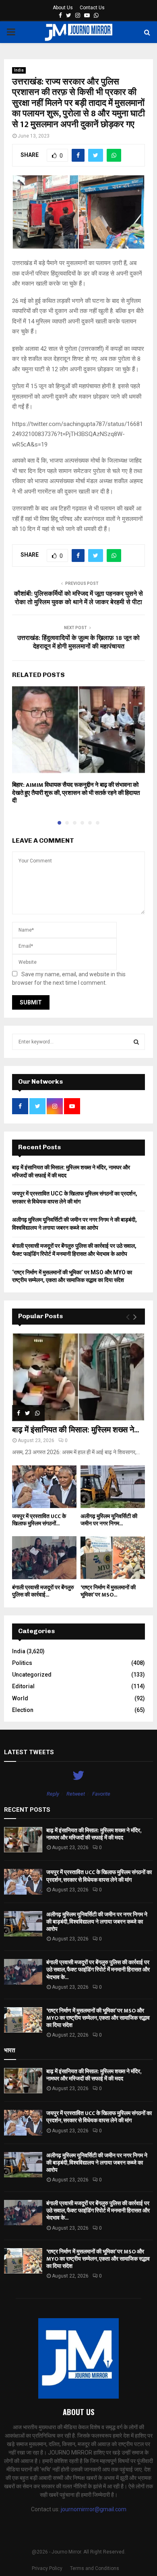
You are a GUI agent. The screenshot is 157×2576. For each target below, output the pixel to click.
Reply (53, 1794)
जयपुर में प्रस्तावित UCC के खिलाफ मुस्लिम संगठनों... (39, 1520)
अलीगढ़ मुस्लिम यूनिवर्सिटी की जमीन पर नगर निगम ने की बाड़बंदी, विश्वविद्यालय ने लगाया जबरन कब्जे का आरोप (97, 1922)
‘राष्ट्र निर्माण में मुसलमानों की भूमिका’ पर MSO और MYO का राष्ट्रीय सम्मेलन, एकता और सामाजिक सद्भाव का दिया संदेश (98, 2018)
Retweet (76, 1794)
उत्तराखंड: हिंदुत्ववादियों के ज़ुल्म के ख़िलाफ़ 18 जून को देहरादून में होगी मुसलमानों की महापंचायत (78, 642)
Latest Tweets (29, 1752)
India (19, 70)
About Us (63, 8)
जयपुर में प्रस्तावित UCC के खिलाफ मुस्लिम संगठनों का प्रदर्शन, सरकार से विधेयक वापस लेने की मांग (99, 1876)
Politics (22, 1663)
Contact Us (92, 8)
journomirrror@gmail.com (94, 2509)
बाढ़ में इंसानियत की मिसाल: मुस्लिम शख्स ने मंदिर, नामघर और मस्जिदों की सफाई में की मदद (94, 1834)
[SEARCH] (136, 1042)
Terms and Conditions (95, 2568)
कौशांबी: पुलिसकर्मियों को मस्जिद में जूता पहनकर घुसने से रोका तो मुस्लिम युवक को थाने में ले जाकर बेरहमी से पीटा (78, 598)
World (20, 1698)
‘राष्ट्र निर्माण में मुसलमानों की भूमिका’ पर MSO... (108, 1591)
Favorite (101, 1794)
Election (23, 1710)
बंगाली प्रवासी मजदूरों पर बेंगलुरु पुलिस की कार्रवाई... (43, 1591)
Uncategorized (32, 1675)
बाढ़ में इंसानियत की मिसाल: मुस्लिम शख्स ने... (75, 1430)
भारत (9, 2050)
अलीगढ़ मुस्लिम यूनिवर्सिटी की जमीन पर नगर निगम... (109, 1520)
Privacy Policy (47, 2568)
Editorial (23, 1686)
